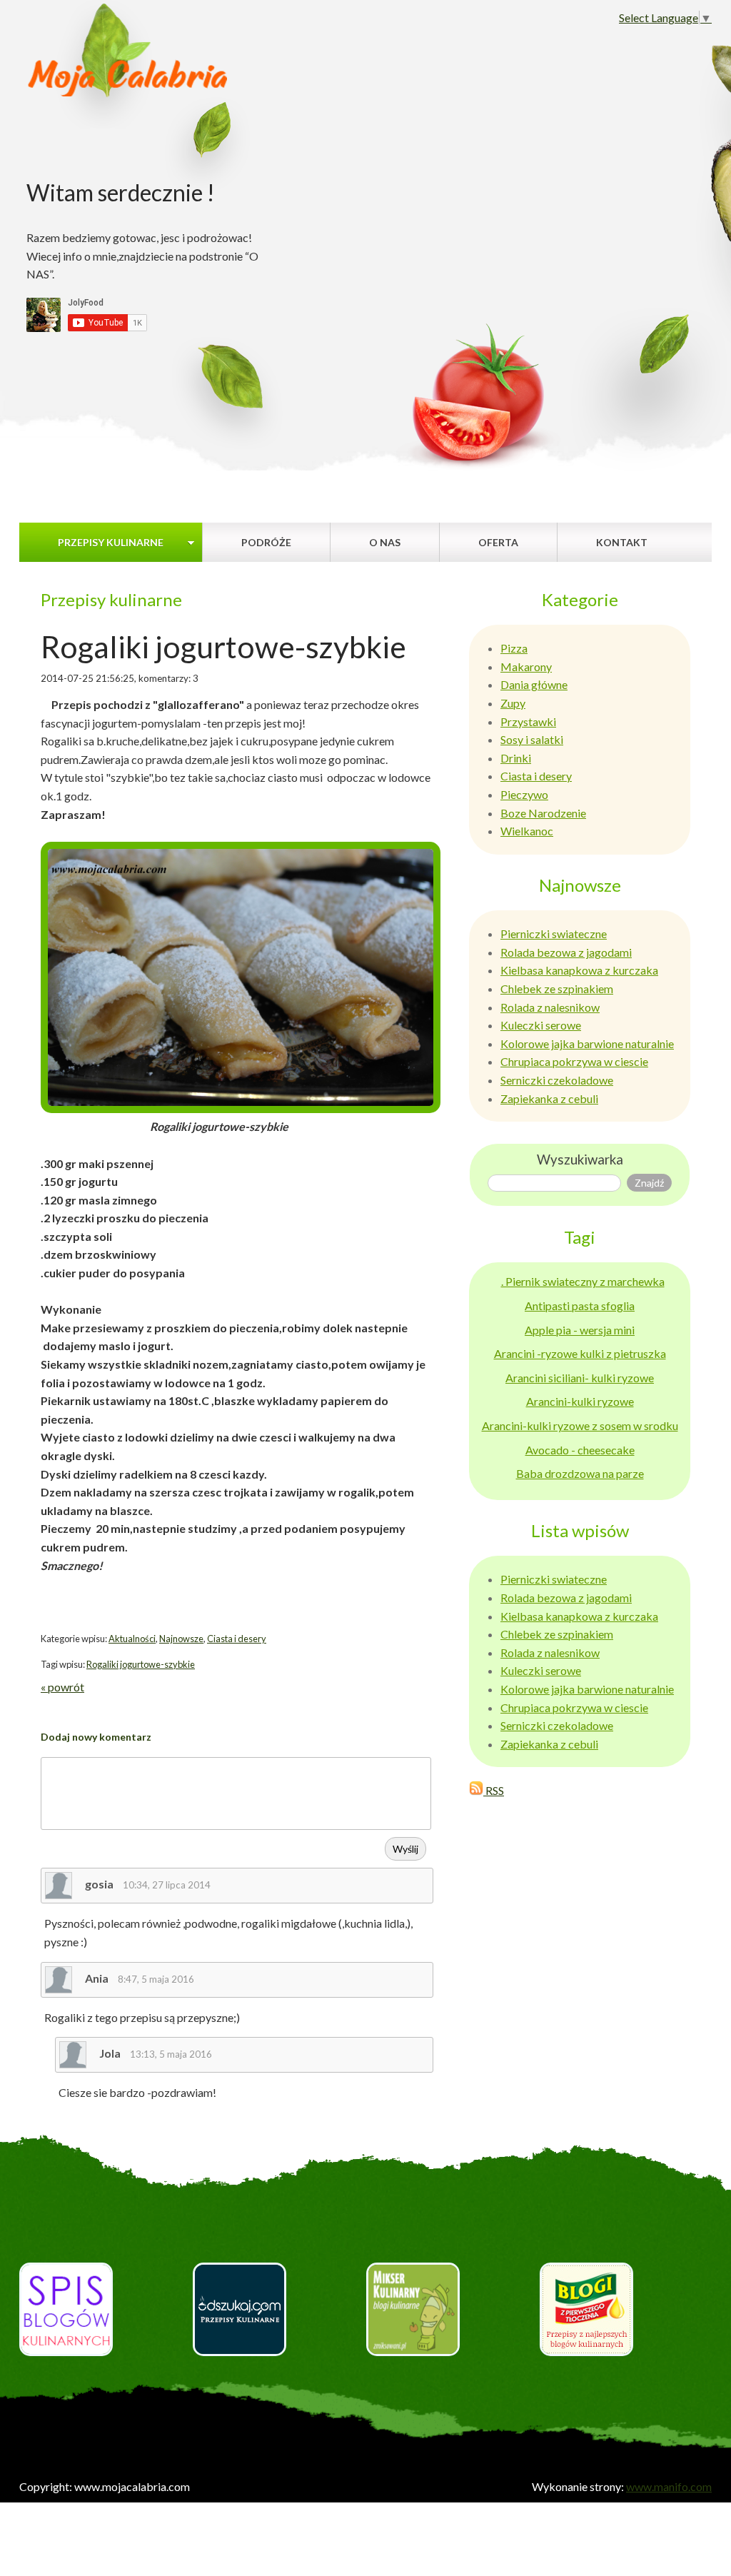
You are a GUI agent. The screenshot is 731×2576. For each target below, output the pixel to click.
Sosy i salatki (532, 739)
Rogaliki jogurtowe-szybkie (141, 1664)
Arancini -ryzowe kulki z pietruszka (580, 1353)
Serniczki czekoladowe (557, 1080)
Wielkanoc (527, 831)
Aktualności (132, 1639)
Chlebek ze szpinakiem (557, 988)
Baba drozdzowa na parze (580, 1473)
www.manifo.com (669, 2486)
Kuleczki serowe (541, 1025)
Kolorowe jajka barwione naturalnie (587, 1043)
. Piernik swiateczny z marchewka (583, 1281)
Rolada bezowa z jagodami (566, 952)
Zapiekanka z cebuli (549, 1098)
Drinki (516, 758)
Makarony (526, 666)
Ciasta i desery (237, 1639)
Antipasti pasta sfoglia (580, 1305)
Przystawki (528, 721)
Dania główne (534, 684)
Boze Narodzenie (543, 813)
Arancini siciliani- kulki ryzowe (580, 1378)
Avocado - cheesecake (580, 1450)
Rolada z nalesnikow (550, 1007)
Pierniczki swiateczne (554, 934)
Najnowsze (181, 1639)
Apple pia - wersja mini (580, 1330)
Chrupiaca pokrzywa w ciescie (574, 1061)
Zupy (513, 703)
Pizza (514, 648)
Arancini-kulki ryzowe (580, 1401)
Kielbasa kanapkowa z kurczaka (579, 970)
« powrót (62, 1687)
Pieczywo (524, 794)
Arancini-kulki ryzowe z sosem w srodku (580, 1425)
